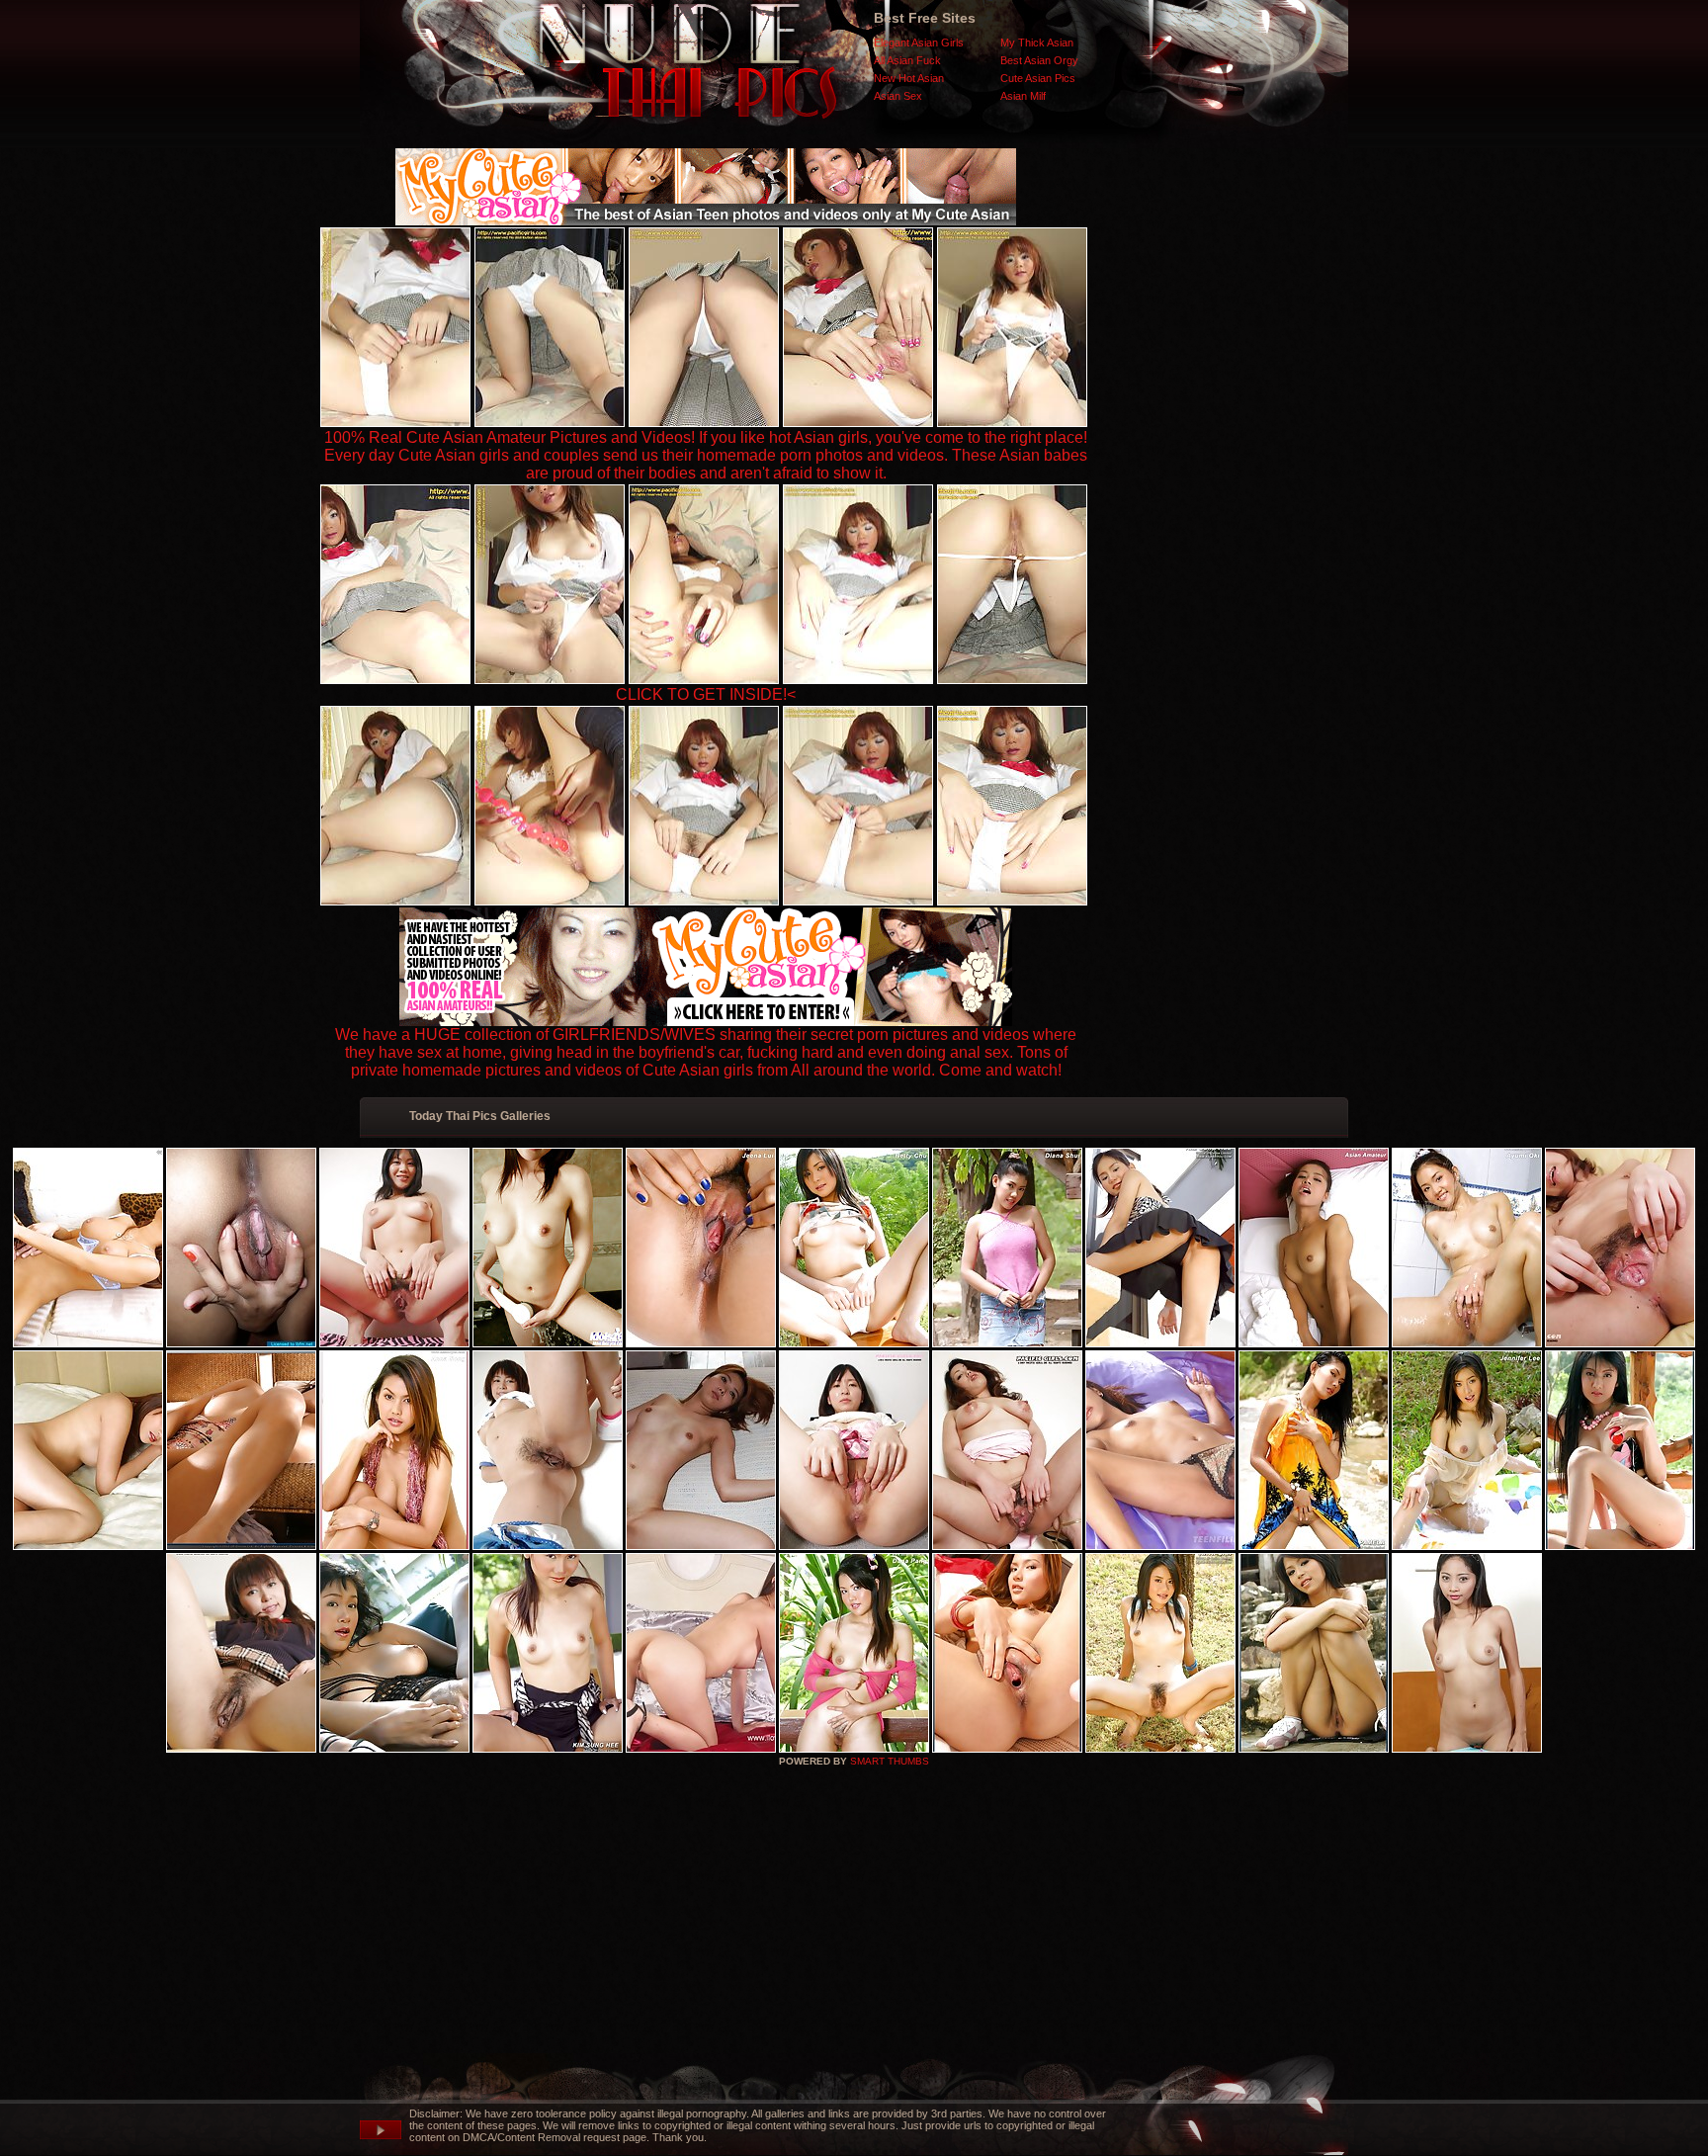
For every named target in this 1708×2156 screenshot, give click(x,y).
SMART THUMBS (890, 1761)
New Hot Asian (909, 78)
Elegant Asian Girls (919, 43)
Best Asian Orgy (1039, 60)
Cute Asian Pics (1038, 78)
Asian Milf (1023, 96)
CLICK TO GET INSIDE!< (706, 694)
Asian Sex (898, 96)
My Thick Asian (1037, 43)
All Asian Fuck (907, 60)
